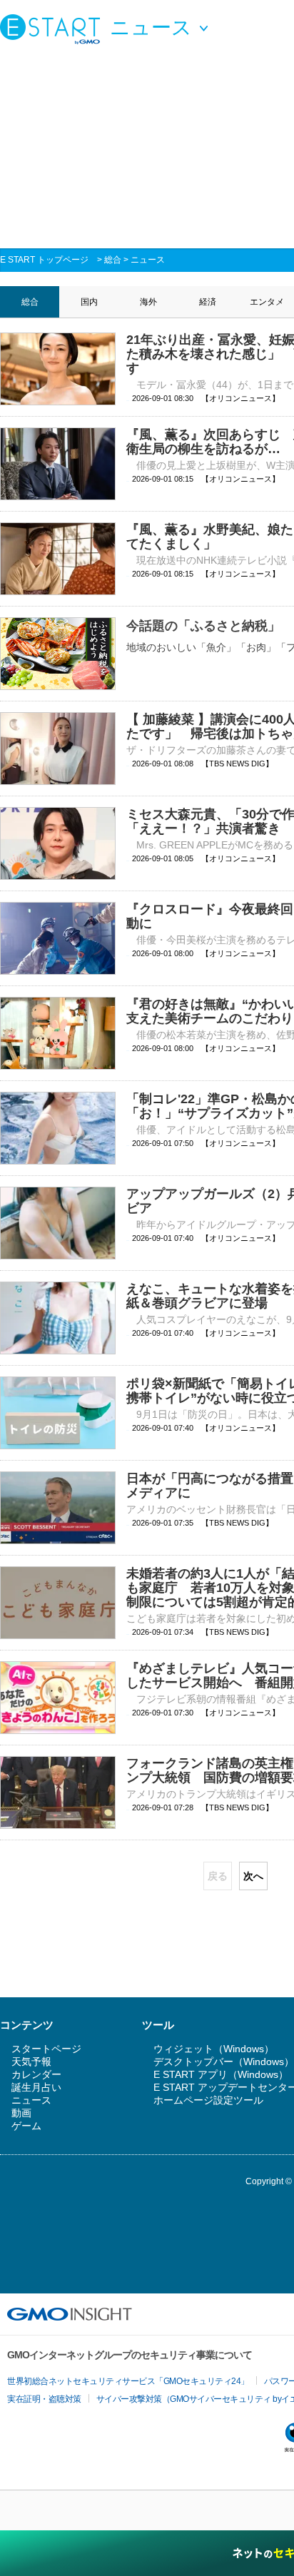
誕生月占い (36, 2087)
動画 (21, 2113)
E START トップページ (44, 260)
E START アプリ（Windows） (221, 2074)
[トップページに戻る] (54, 29)
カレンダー (36, 2074)
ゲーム (26, 2126)
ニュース (148, 260)
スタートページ (46, 2049)
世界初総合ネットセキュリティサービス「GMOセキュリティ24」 (128, 2381)
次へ (253, 1876)
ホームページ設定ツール (208, 2100)
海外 (148, 302)
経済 (208, 302)
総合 (113, 260)
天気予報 (31, 2062)
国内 (89, 302)
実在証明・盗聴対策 (44, 2399)
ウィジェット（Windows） (214, 2049)
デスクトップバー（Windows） (224, 2062)
